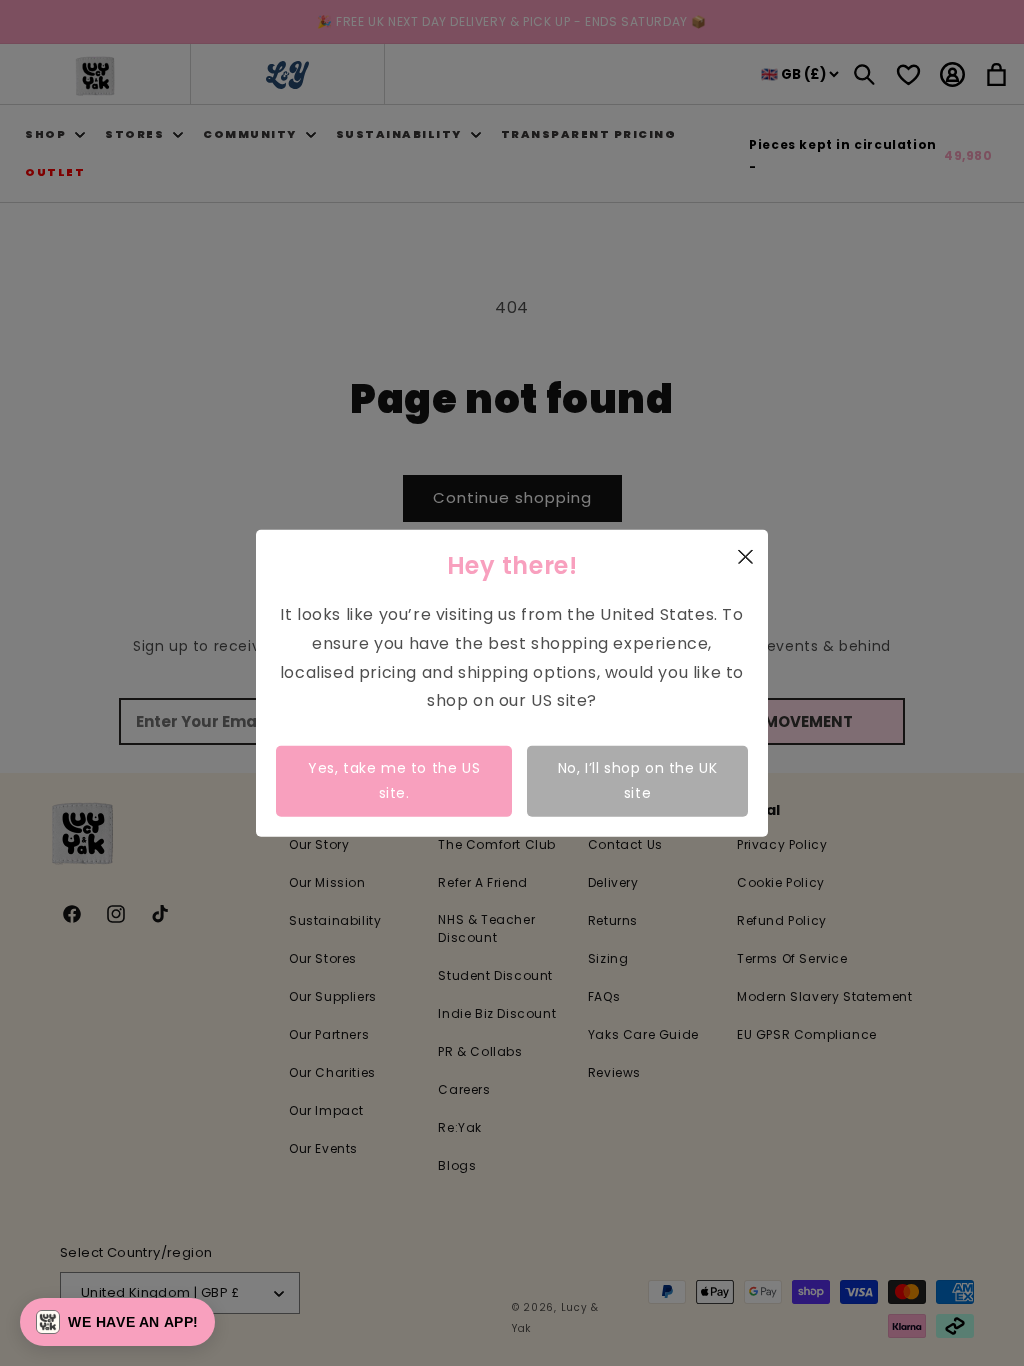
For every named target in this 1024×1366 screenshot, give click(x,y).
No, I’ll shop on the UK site (638, 780)
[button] (117, 1322)
